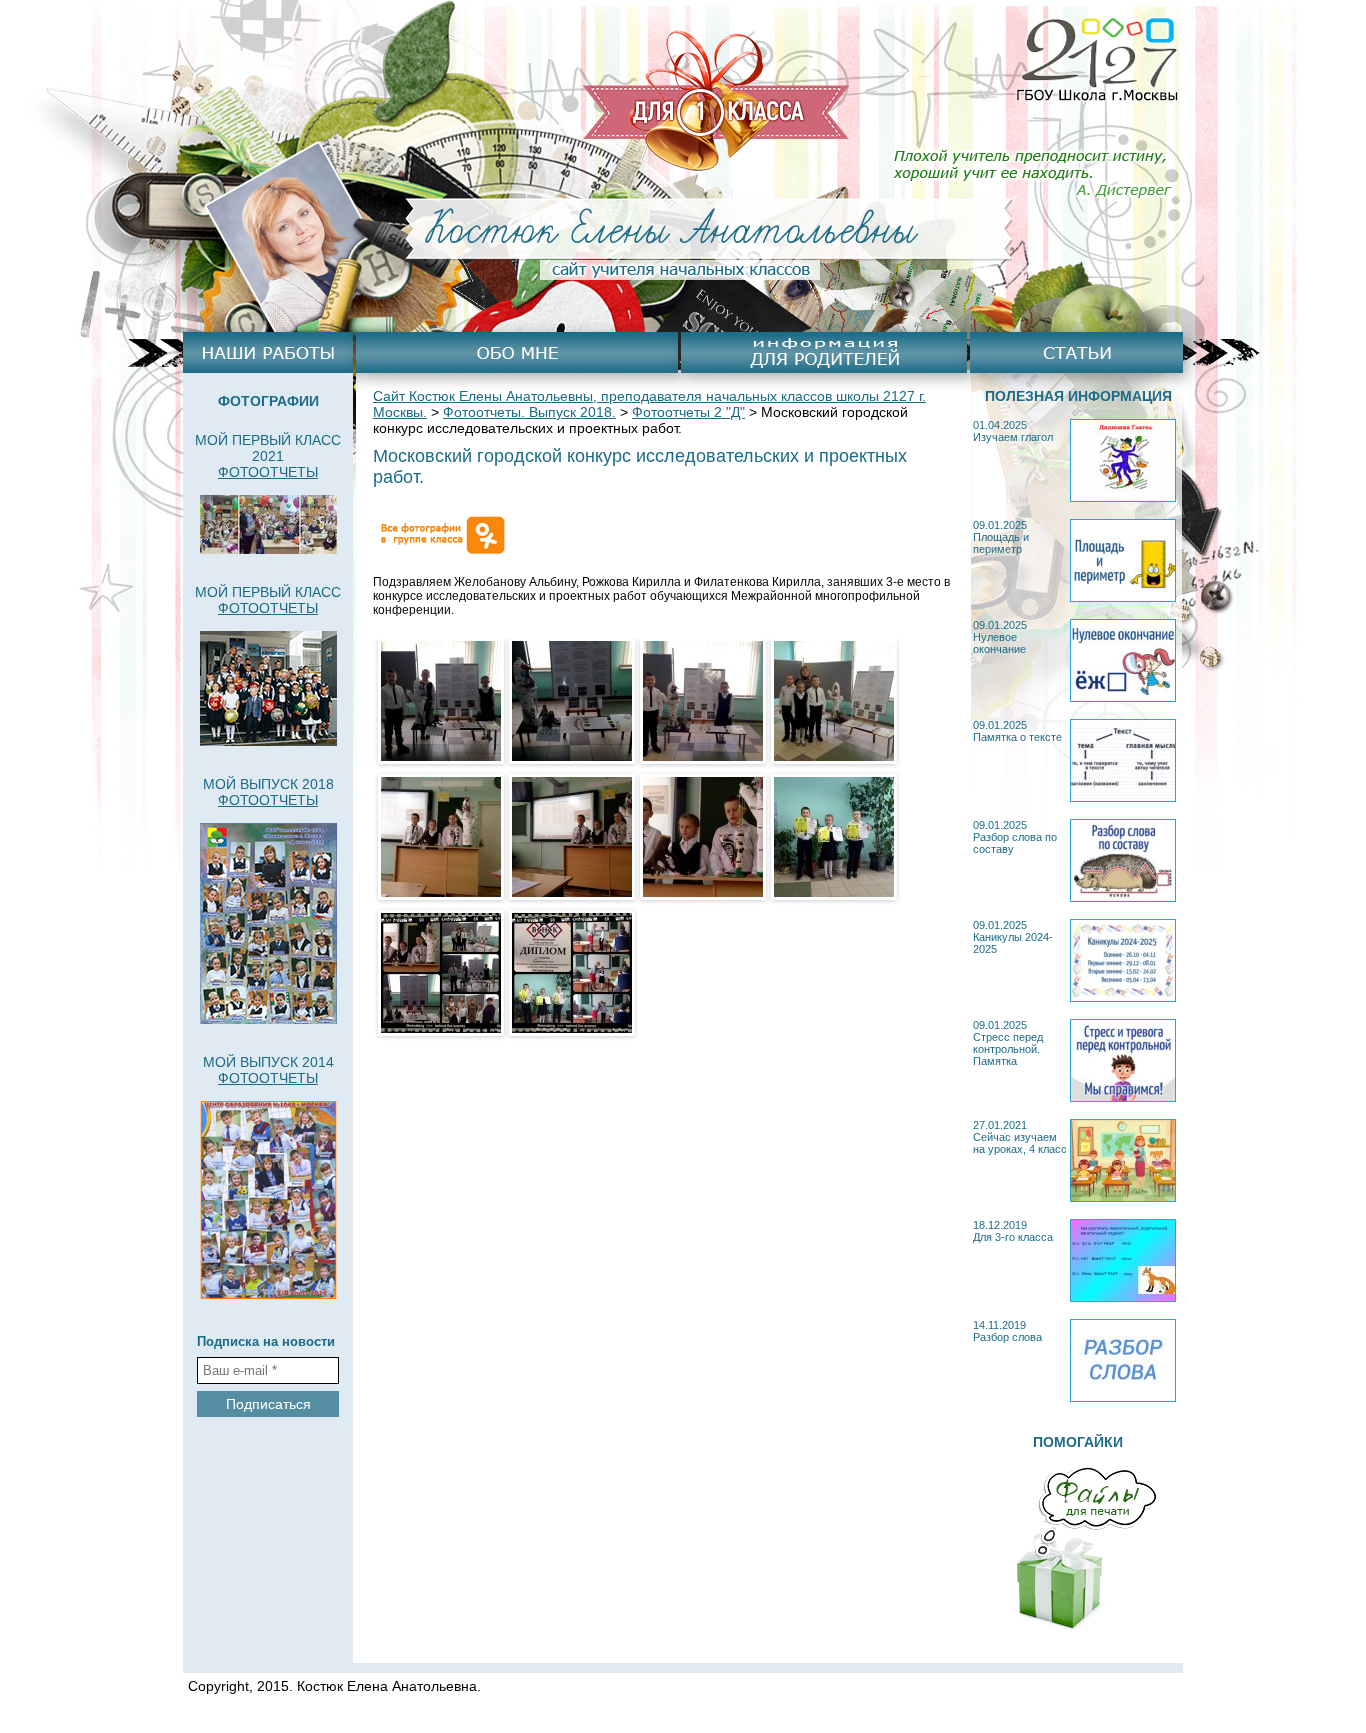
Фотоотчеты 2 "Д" (688, 412)
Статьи (1076, 352)
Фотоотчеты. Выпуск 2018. (529, 412)
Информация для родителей (824, 352)
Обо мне (517, 352)
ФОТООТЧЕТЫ (268, 472)
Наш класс (268, 352)
